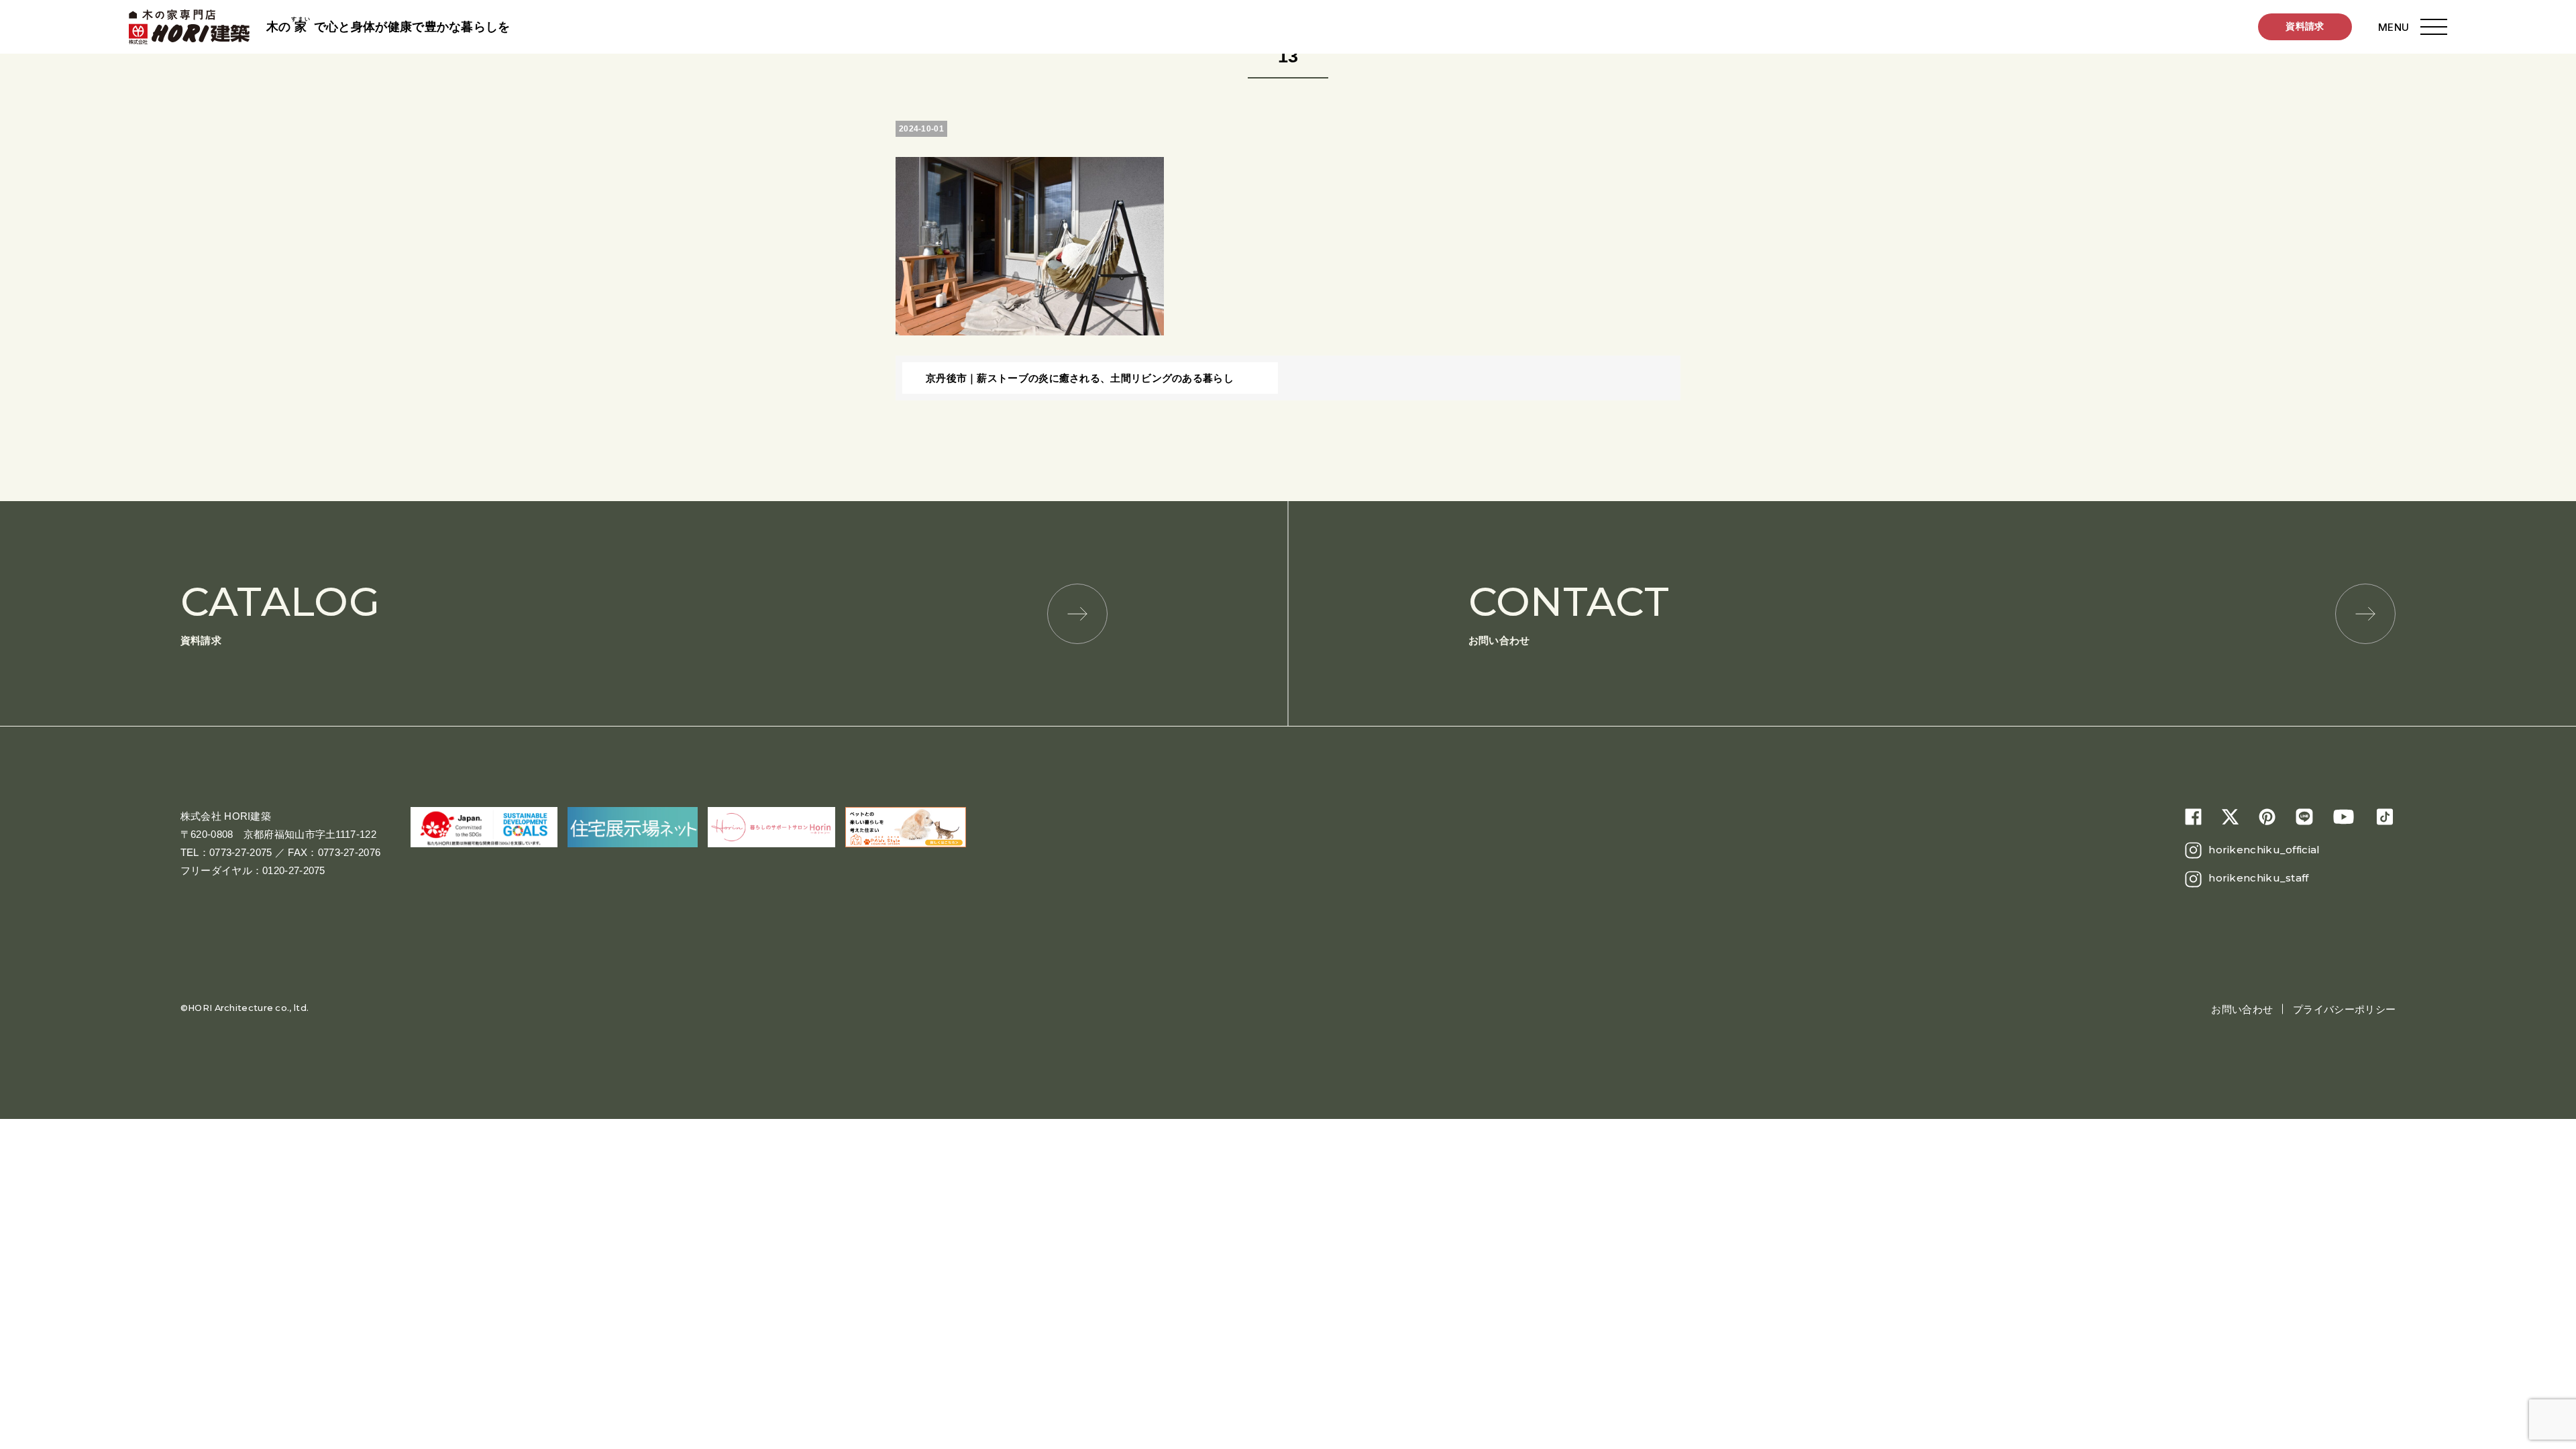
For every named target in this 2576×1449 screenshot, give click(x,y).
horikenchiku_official (2264, 850)
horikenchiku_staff (2258, 878)
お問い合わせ (1569, 611)
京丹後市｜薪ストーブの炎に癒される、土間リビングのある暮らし (1080, 378)
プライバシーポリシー (2344, 1009)
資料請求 (2305, 26)
